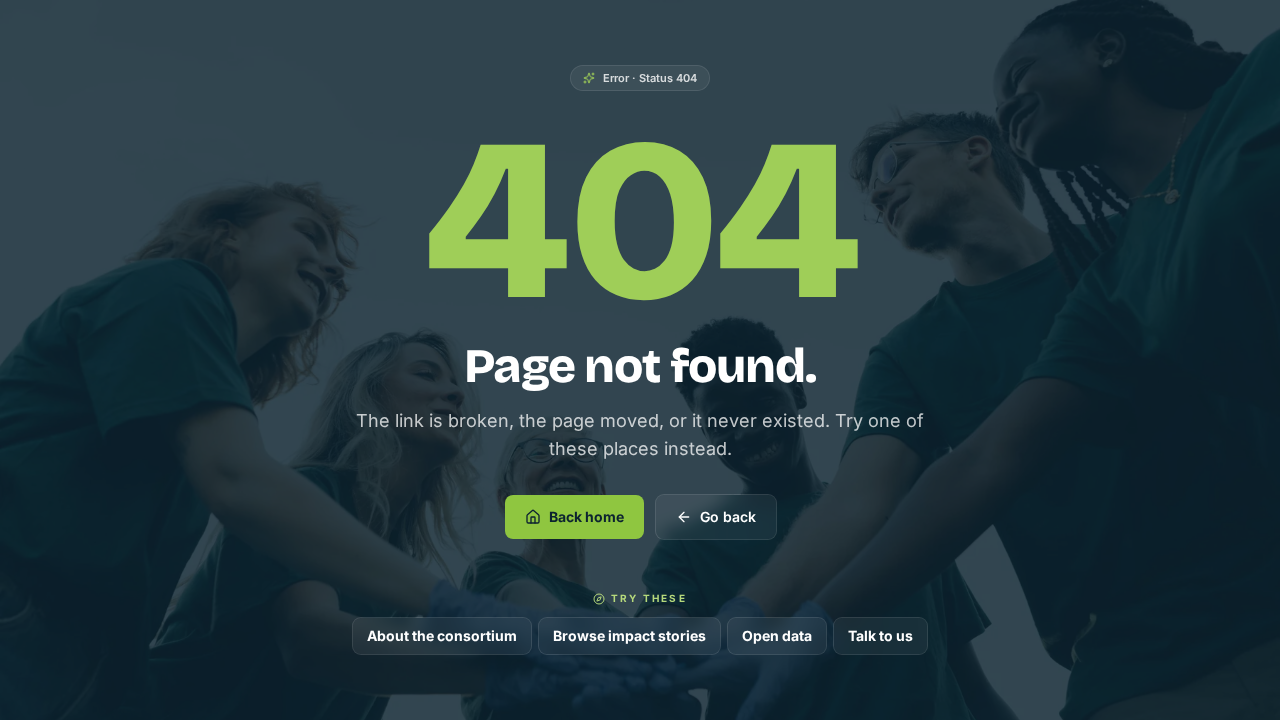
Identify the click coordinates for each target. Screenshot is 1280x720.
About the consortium (442, 635)
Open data (777, 635)
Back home (586, 516)
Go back (728, 516)
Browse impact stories (629, 635)
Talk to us (880, 635)
